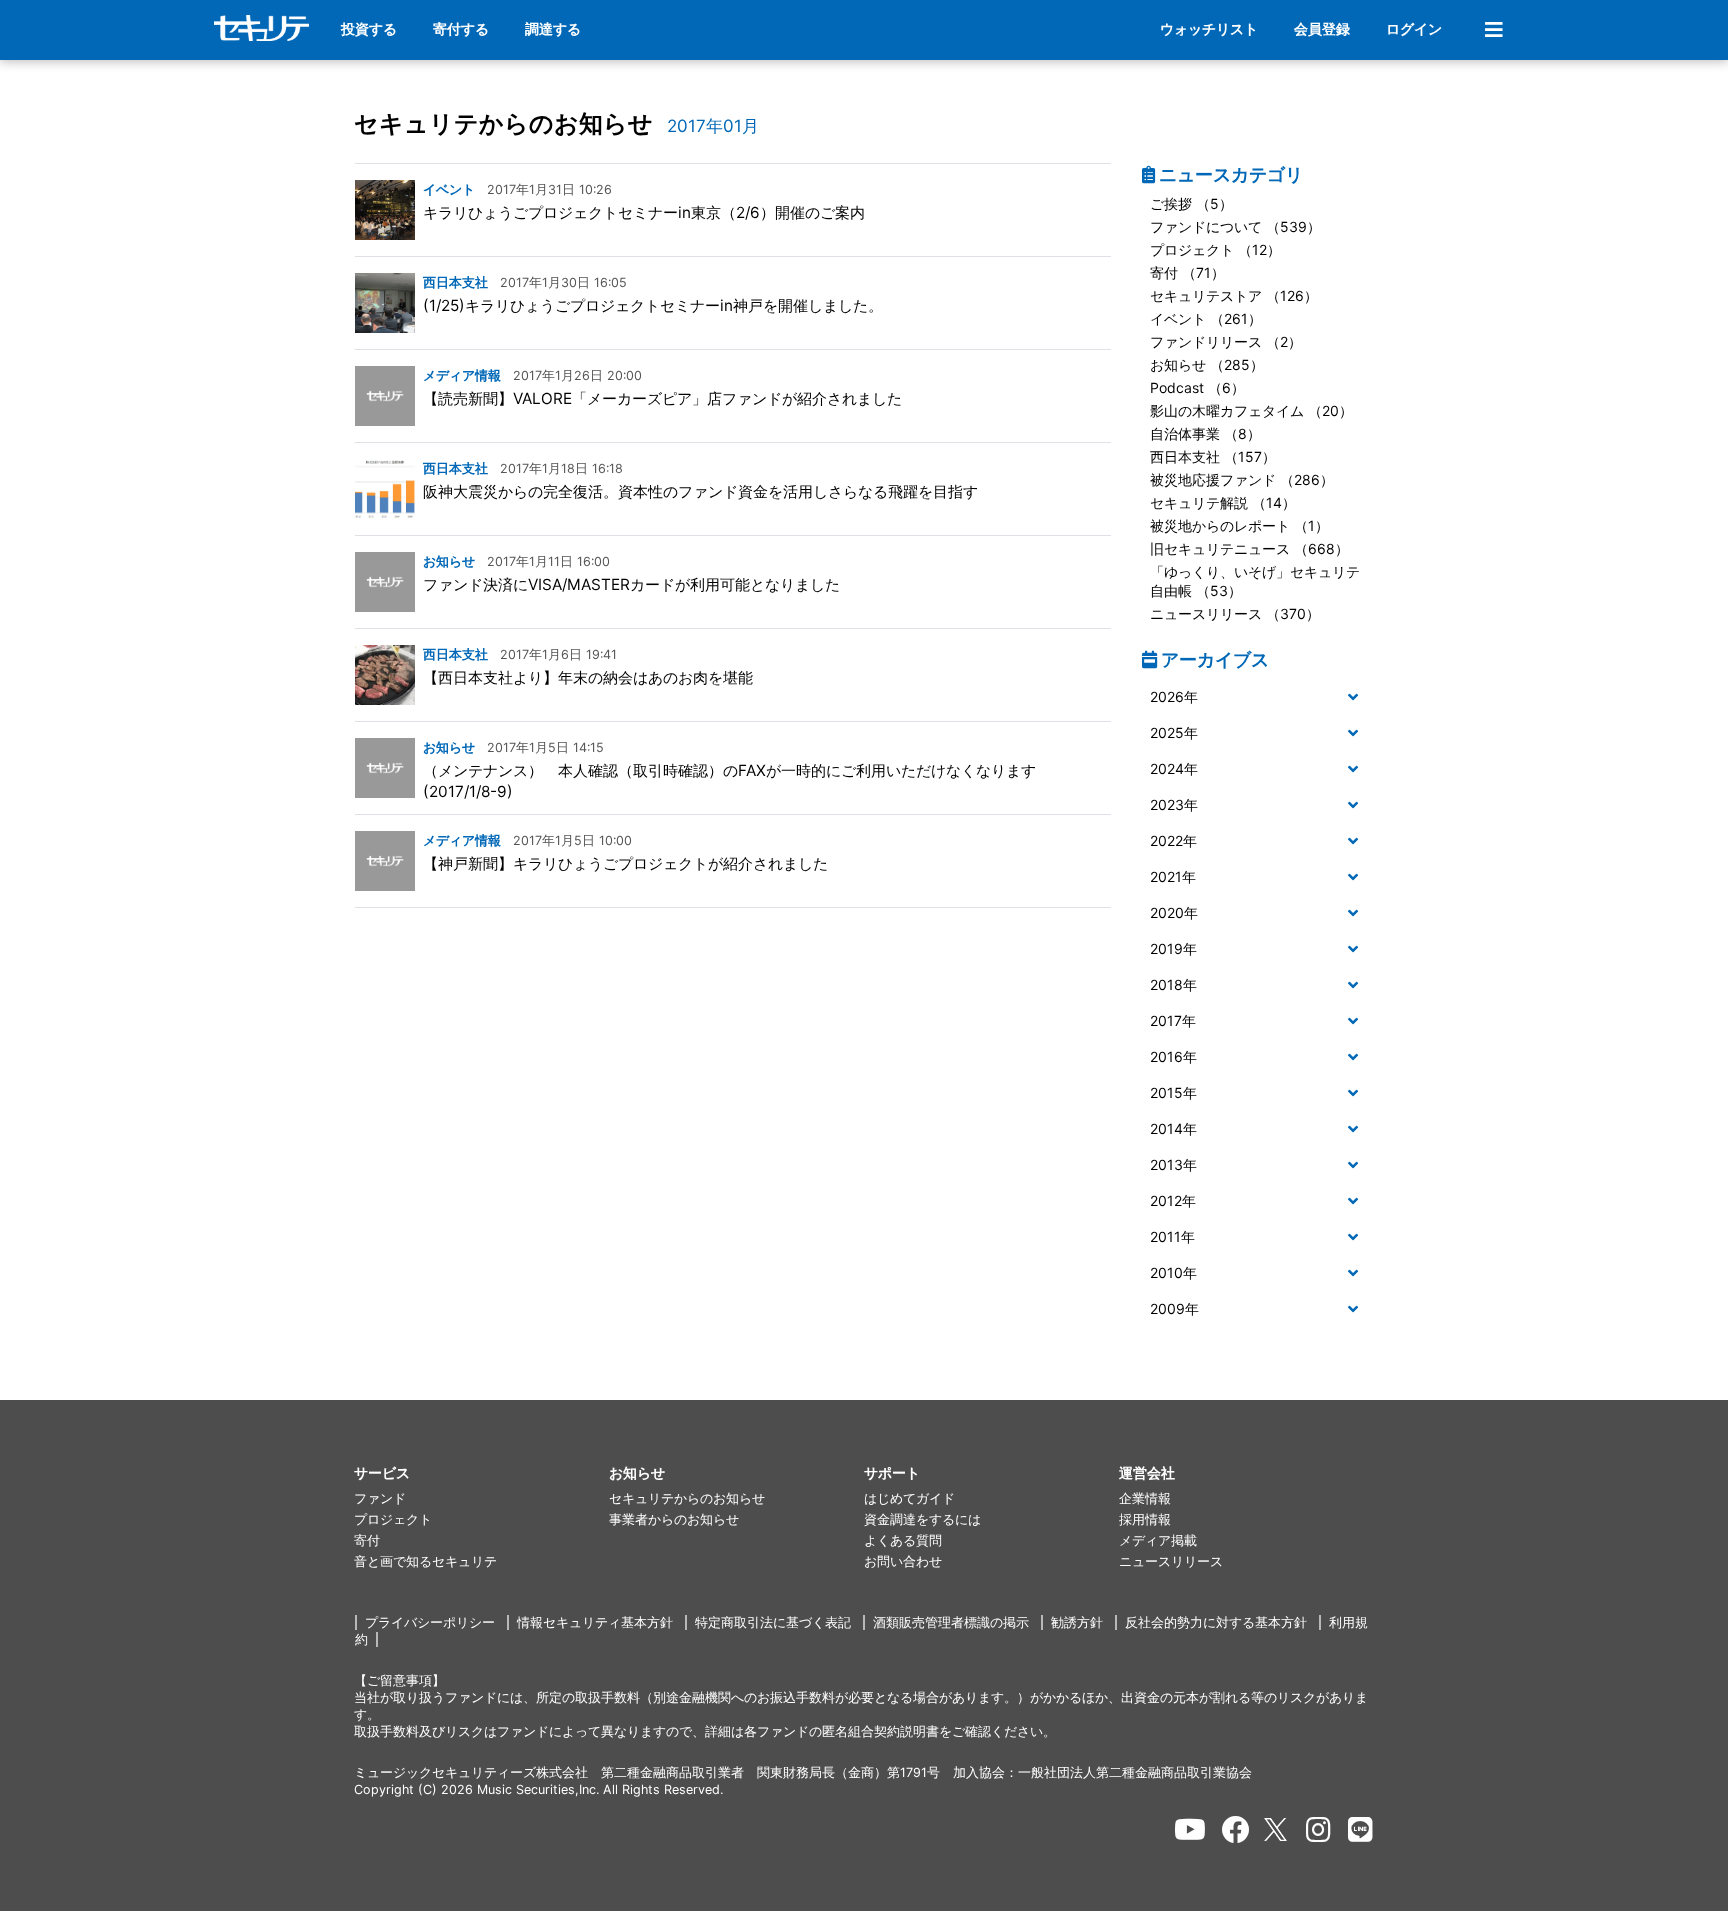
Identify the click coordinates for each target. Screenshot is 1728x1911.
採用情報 (1145, 1519)
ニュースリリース (1171, 1561)
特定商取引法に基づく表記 (773, 1622)
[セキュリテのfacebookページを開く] (1236, 1830)
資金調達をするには (922, 1519)
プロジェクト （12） (1215, 249)
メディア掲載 (1158, 1540)
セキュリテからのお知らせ (503, 123)
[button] (1258, 697)
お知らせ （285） (1207, 364)
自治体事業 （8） (1205, 433)
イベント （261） (1206, 318)
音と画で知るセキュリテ (425, 1561)
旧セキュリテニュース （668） (1249, 548)
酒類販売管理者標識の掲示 (951, 1622)
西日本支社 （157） (1213, 456)
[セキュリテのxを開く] (1277, 1829)
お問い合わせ (903, 1561)
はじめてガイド (909, 1498)
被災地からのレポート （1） (1239, 525)
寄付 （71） (1187, 272)
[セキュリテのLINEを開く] (1360, 1830)
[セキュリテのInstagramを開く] (1318, 1830)
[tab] (1258, 698)
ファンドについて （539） (1235, 226)
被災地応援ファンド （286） (1242, 479)
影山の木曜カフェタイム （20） (1251, 410)
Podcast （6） (1197, 387)
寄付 (367, 1540)
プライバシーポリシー (430, 1622)
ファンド (380, 1498)
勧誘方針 (1077, 1622)
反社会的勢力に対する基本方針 (1216, 1622)
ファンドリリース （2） (1226, 341)
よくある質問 (903, 1540)
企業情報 (1145, 1498)
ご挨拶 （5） (1191, 203)
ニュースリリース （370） (1235, 613)
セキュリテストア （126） (1234, 295)
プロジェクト (393, 1519)
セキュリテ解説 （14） (1223, 502)
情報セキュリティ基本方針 (595, 1622)
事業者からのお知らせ (674, 1519)
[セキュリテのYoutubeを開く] (1190, 1830)
